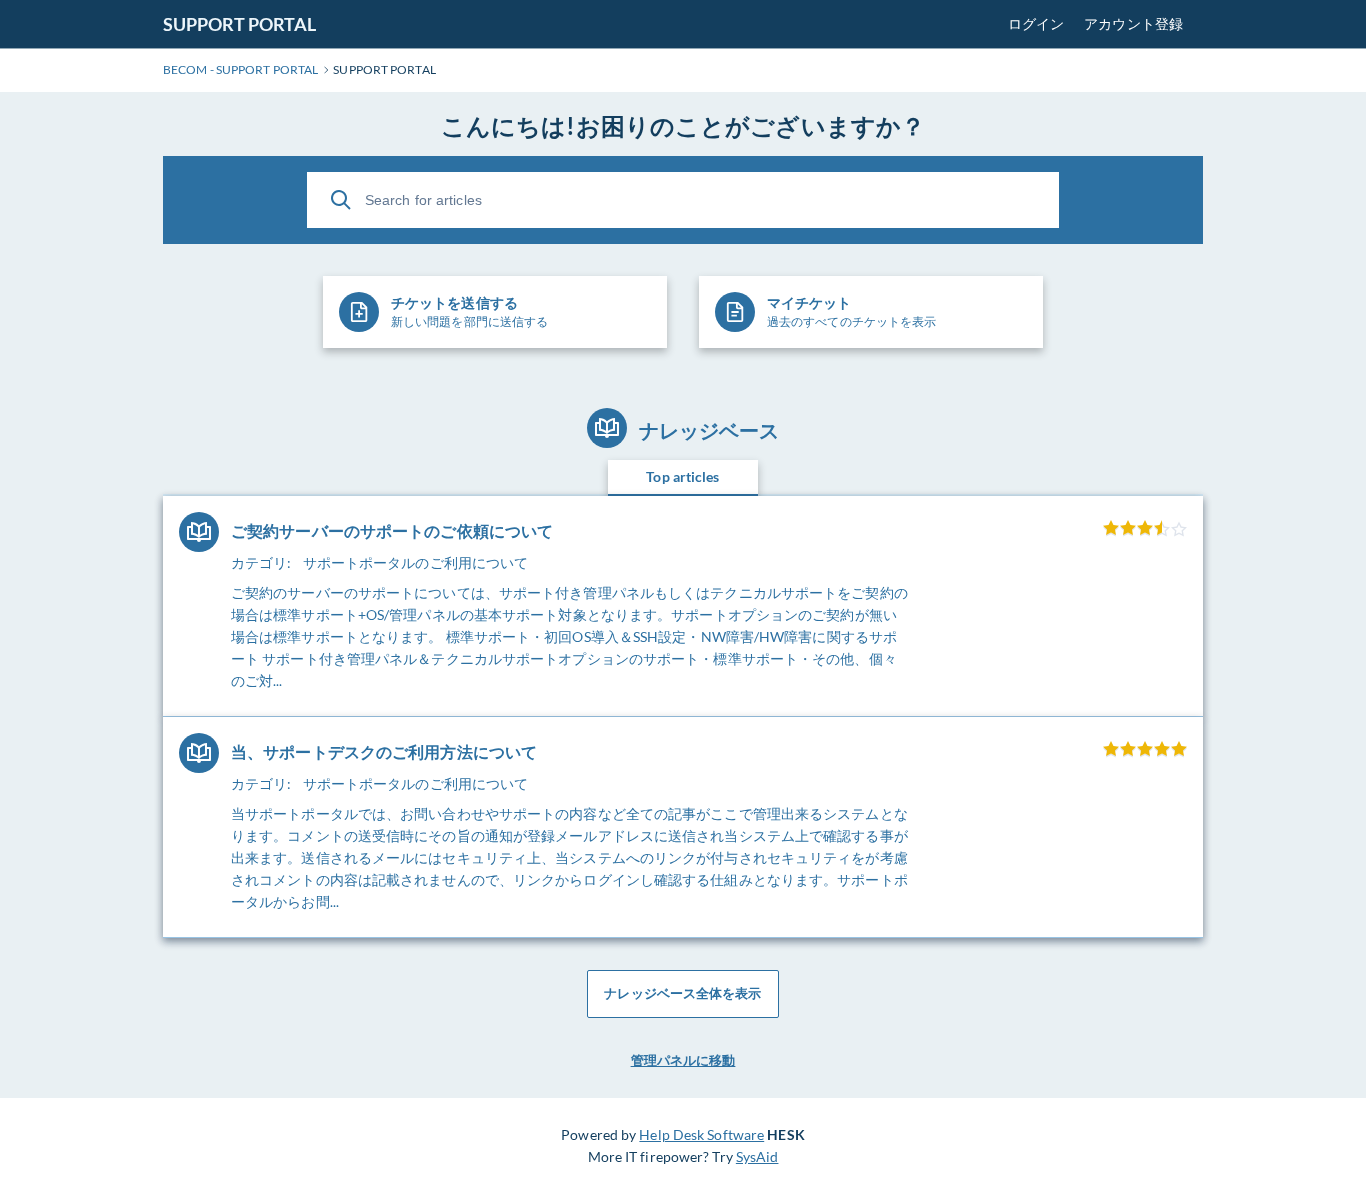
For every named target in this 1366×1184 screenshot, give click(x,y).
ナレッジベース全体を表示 (682, 993)
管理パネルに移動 (683, 1060)
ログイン (1036, 23)
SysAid (757, 1156)
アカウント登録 (1133, 23)
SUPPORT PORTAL (239, 24)
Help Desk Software (701, 1134)
